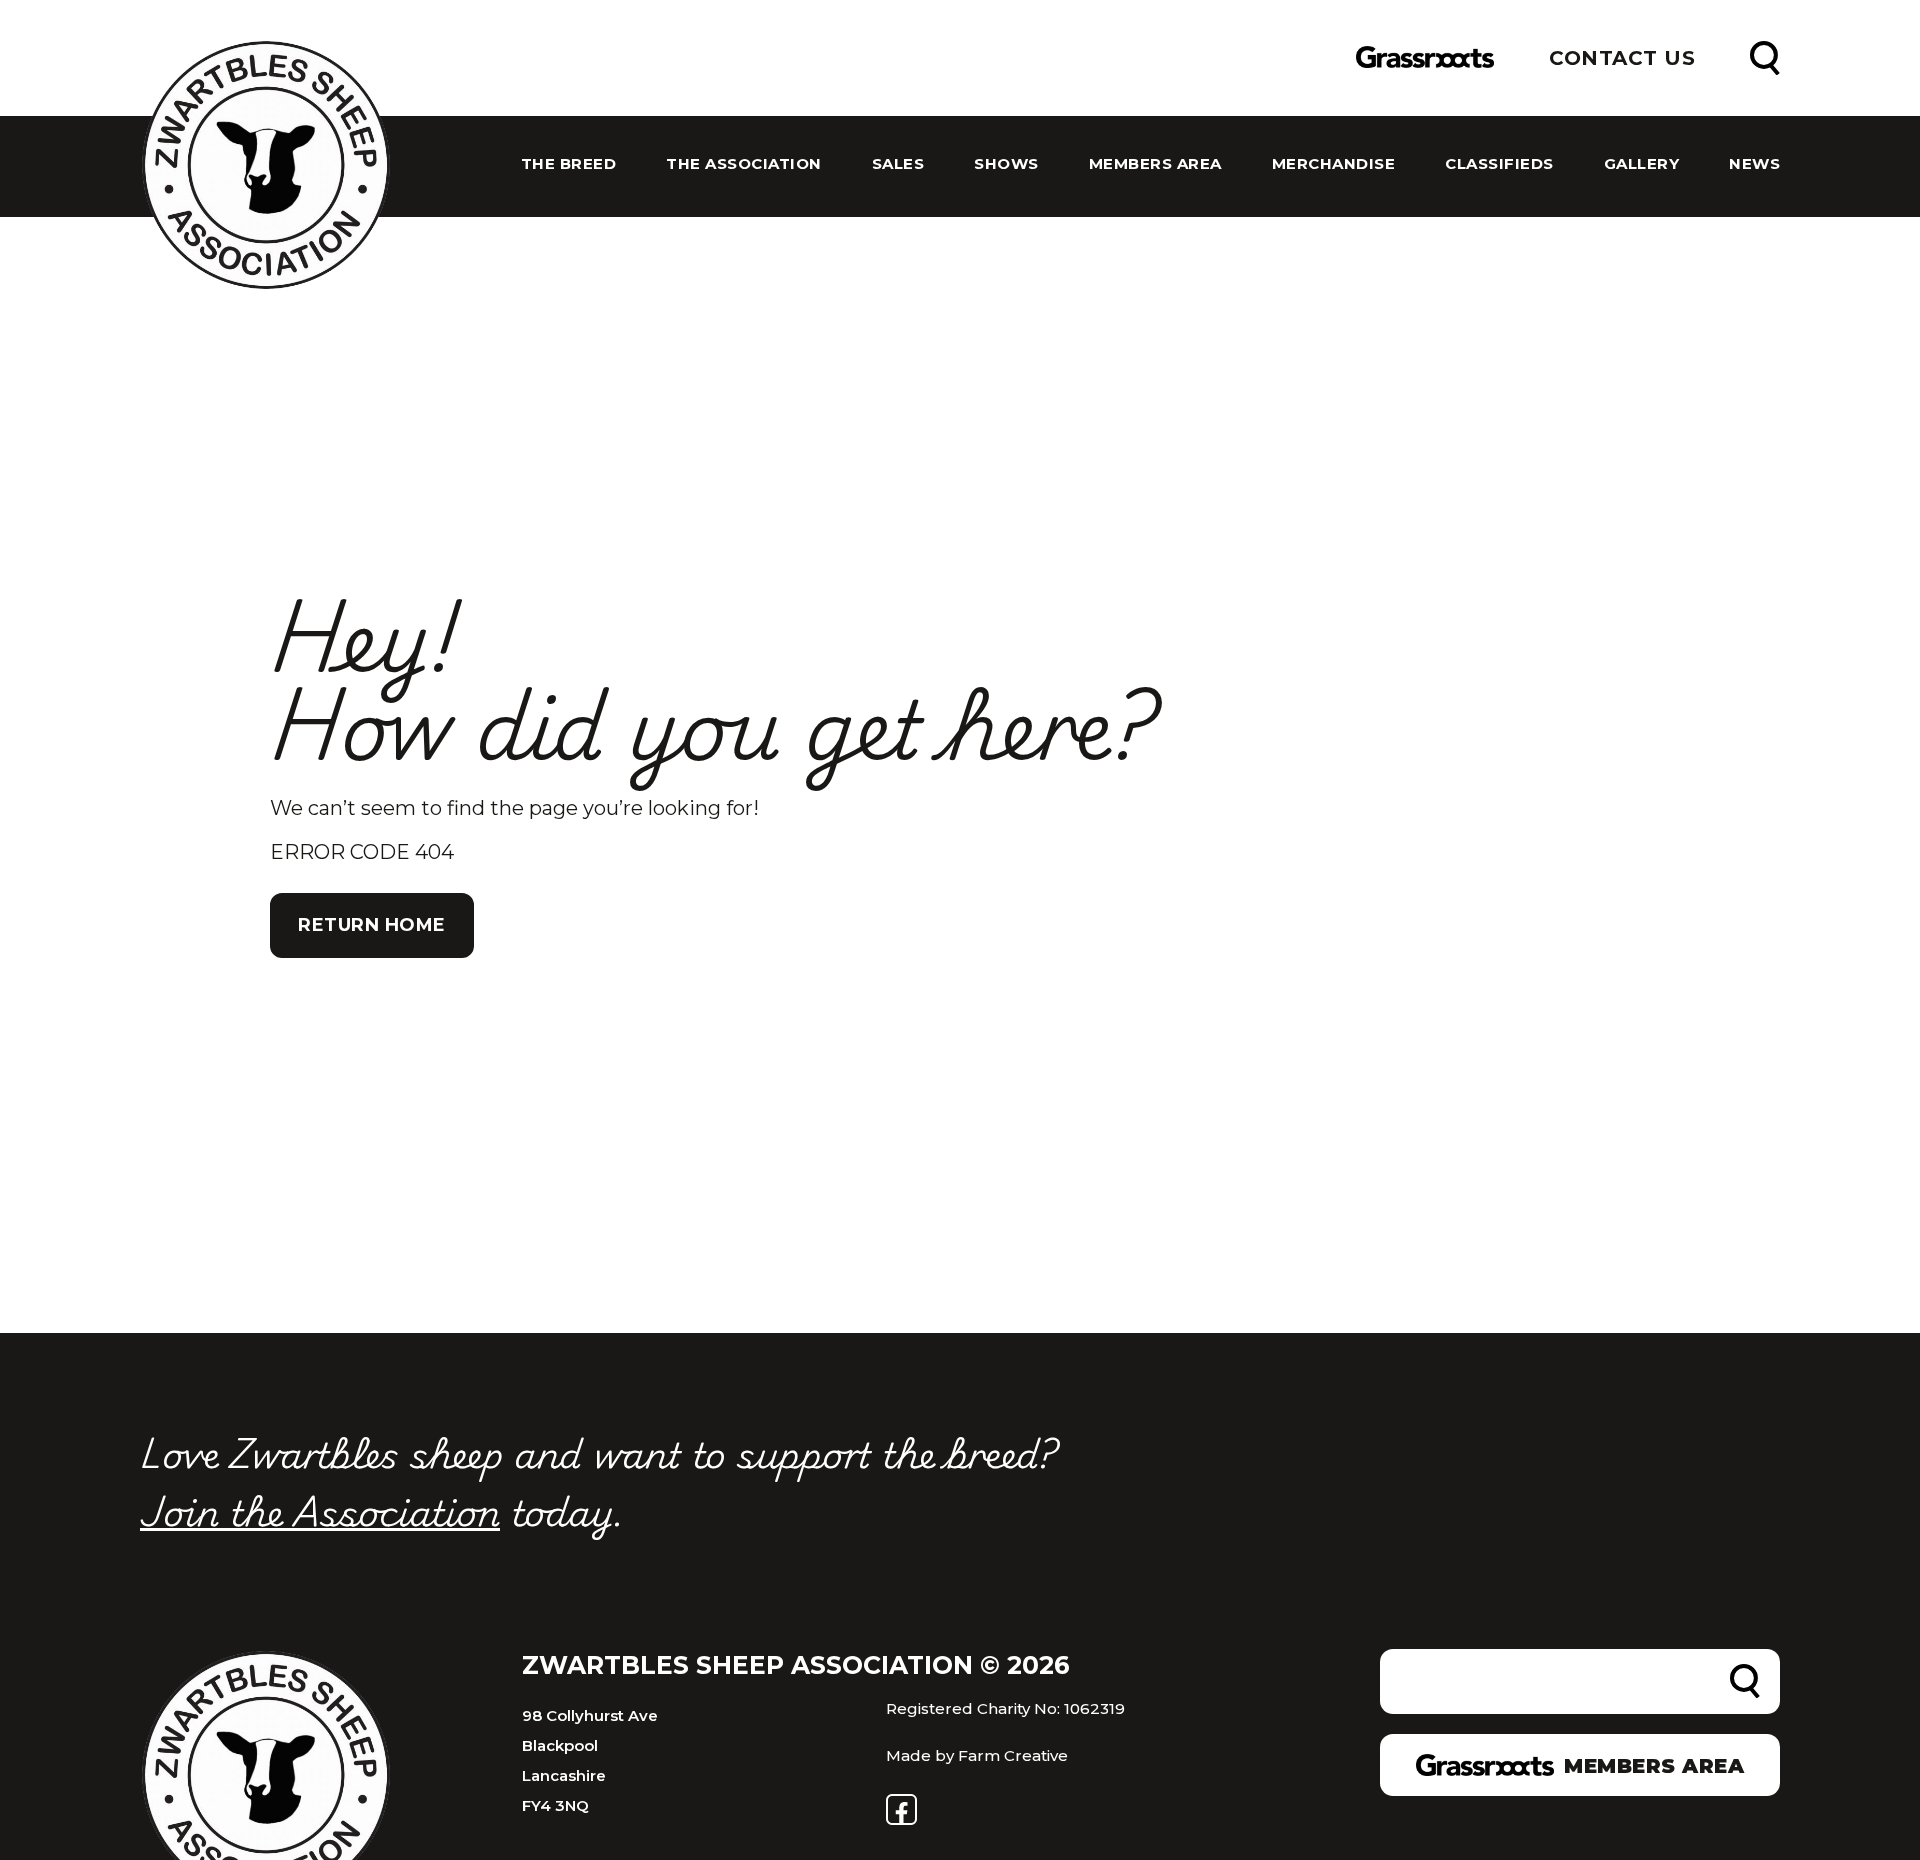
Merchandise (1334, 164)
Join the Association (320, 1510)
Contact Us (1622, 58)
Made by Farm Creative (977, 1755)
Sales (898, 164)
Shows (1006, 164)
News (1754, 164)
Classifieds (1499, 164)
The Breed (569, 164)
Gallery (1642, 164)
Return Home (372, 925)
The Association (744, 164)
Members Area (1155, 164)
